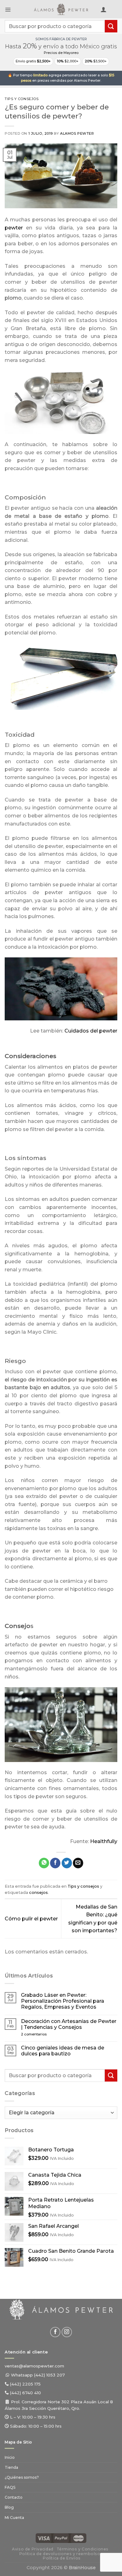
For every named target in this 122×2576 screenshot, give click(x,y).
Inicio (10, 2457)
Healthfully (104, 1841)
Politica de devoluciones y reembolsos (61, 2554)
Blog (9, 2507)
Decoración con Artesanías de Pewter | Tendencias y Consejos (69, 2024)
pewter (14, 228)
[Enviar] (111, 26)
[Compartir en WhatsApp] (44, 1863)
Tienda (11, 2467)
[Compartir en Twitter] (67, 1863)
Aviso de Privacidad (33, 2549)
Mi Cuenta (14, 2518)
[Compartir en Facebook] (55, 1863)
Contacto (14, 2497)
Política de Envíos (62, 2558)
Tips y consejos (22, 99)
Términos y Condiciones (83, 2549)
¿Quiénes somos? (22, 2477)
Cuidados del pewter (91, 1031)
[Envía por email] (78, 1863)
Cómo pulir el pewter (31, 1919)
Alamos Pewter (77, 133)
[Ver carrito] (114, 11)
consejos (38, 1892)
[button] (8, 9)
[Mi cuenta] (104, 9)
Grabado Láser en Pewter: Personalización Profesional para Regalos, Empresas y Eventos (63, 2001)
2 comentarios (44, 2034)
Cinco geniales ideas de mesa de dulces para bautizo (63, 2051)
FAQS (10, 2487)
